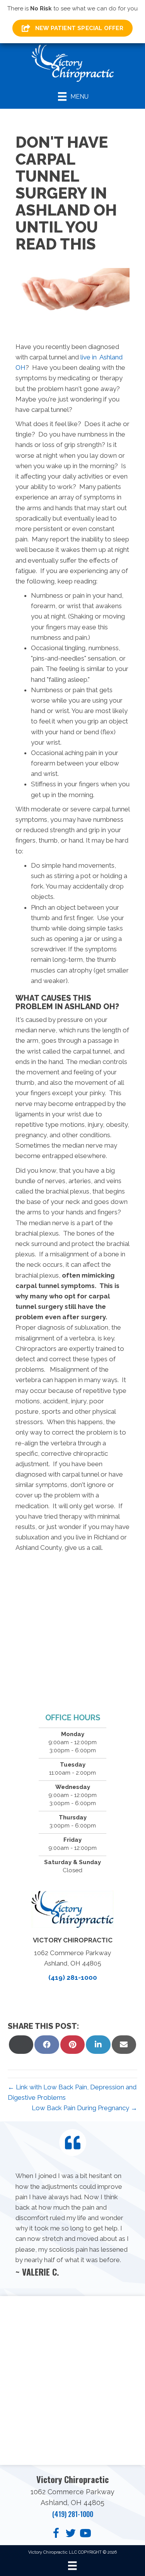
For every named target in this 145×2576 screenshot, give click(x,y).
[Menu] (72, 2566)
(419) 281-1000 (73, 1978)
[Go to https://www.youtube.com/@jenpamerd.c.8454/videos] (85, 2534)
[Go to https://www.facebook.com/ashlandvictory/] (56, 2534)
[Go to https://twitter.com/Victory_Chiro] (71, 2534)
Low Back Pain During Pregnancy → (84, 2108)
